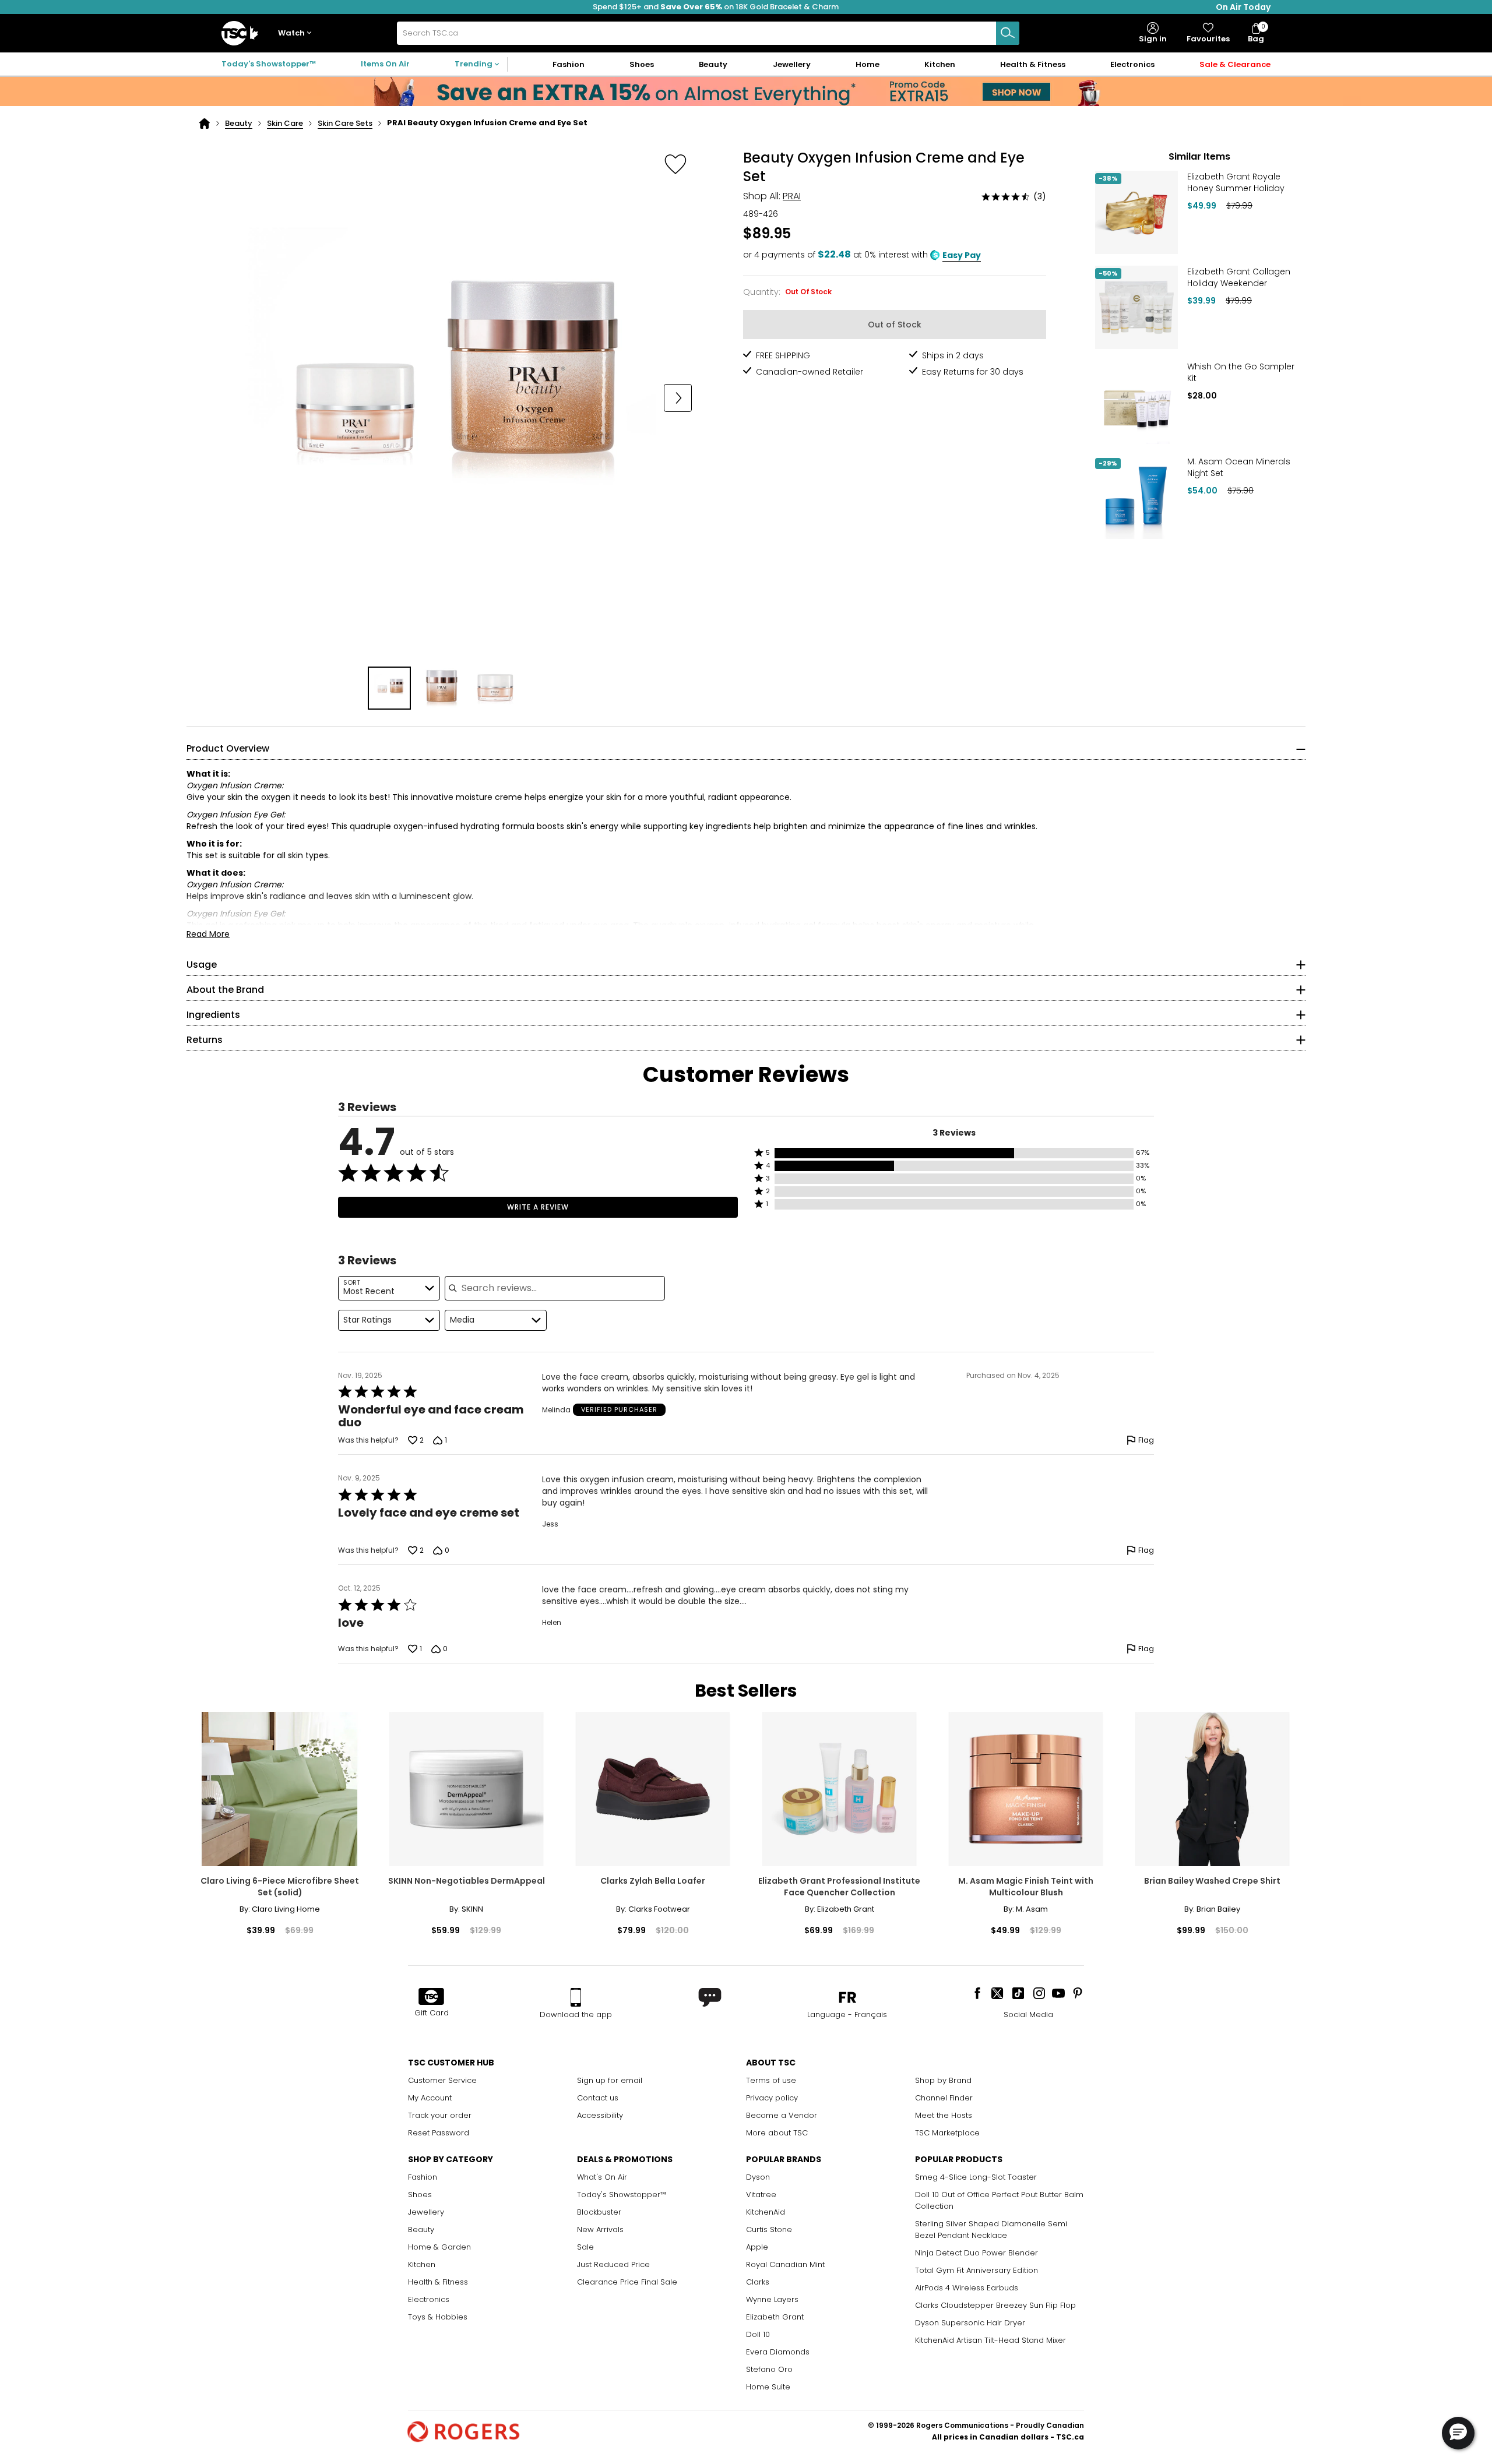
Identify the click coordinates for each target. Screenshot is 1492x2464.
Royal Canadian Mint (785, 2264)
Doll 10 (758, 2334)
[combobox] (708, 33)
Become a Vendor (782, 2115)
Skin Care (285, 123)
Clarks (758, 2282)
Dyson (758, 2177)
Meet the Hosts (944, 2115)
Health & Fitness (438, 2282)
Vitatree (761, 2195)
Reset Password (439, 2133)
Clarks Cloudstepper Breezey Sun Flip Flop (995, 2305)
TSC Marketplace (947, 2133)
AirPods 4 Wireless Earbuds (967, 2288)
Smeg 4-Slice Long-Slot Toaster (976, 2177)
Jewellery (426, 2212)
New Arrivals (600, 2229)
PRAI (792, 196)
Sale (585, 2247)
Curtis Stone (769, 2229)
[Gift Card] (431, 1997)
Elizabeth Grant (775, 2317)
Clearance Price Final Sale (627, 2282)
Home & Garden (439, 2247)
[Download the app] (576, 1997)
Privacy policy (772, 2098)
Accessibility (600, 2115)
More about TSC (777, 2133)
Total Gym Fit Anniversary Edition (977, 2270)
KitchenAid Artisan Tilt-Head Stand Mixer (990, 2340)
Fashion (423, 2177)
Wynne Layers (772, 2299)
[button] (297, 34)
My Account (430, 2098)
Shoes (420, 2195)
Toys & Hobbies (438, 2317)
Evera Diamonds (778, 2352)
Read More (208, 934)
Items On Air (385, 64)
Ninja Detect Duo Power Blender (977, 2253)
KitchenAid (766, 2212)
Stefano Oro (769, 2369)
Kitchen (422, 2264)
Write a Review (538, 1207)
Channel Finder (944, 2098)
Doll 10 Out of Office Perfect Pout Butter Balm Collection (999, 2200)
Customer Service (442, 2080)
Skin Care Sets (345, 123)
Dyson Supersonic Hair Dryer (970, 2323)
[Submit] (1008, 33)
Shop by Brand (943, 2080)
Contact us (598, 2098)
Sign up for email (610, 2080)
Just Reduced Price (613, 2264)
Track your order (440, 2115)
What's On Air (602, 2177)
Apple (757, 2247)
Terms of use (771, 2080)
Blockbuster (599, 2212)
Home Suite (768, 2387)
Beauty (239, 123)
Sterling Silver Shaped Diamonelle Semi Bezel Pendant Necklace (991, 2229)
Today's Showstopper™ (269, 64)
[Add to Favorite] (675, 164)
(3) (1040, 196)
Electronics (429, 2299)
